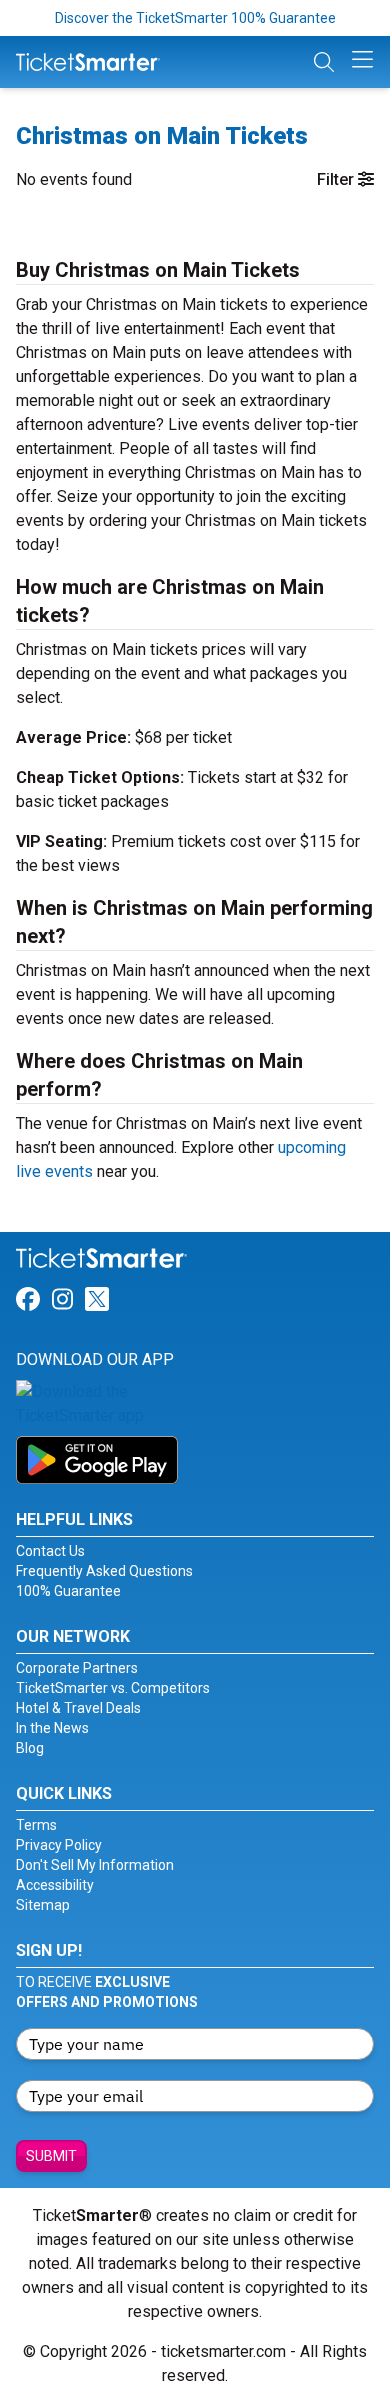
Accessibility (55, 1885)
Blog (30, 1748)
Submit (51, 2156)
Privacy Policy (59, 1845)
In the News (52, 1728)
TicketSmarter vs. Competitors (113, 1688)
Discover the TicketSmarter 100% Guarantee (195, 18)
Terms (36, 1825)
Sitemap (43, 1905)
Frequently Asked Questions (104, 1571)
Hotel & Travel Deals (78, 1708)
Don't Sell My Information (95, 1865)
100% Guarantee (68, 1591)
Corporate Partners (77, 1668)
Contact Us (50, 1551)
